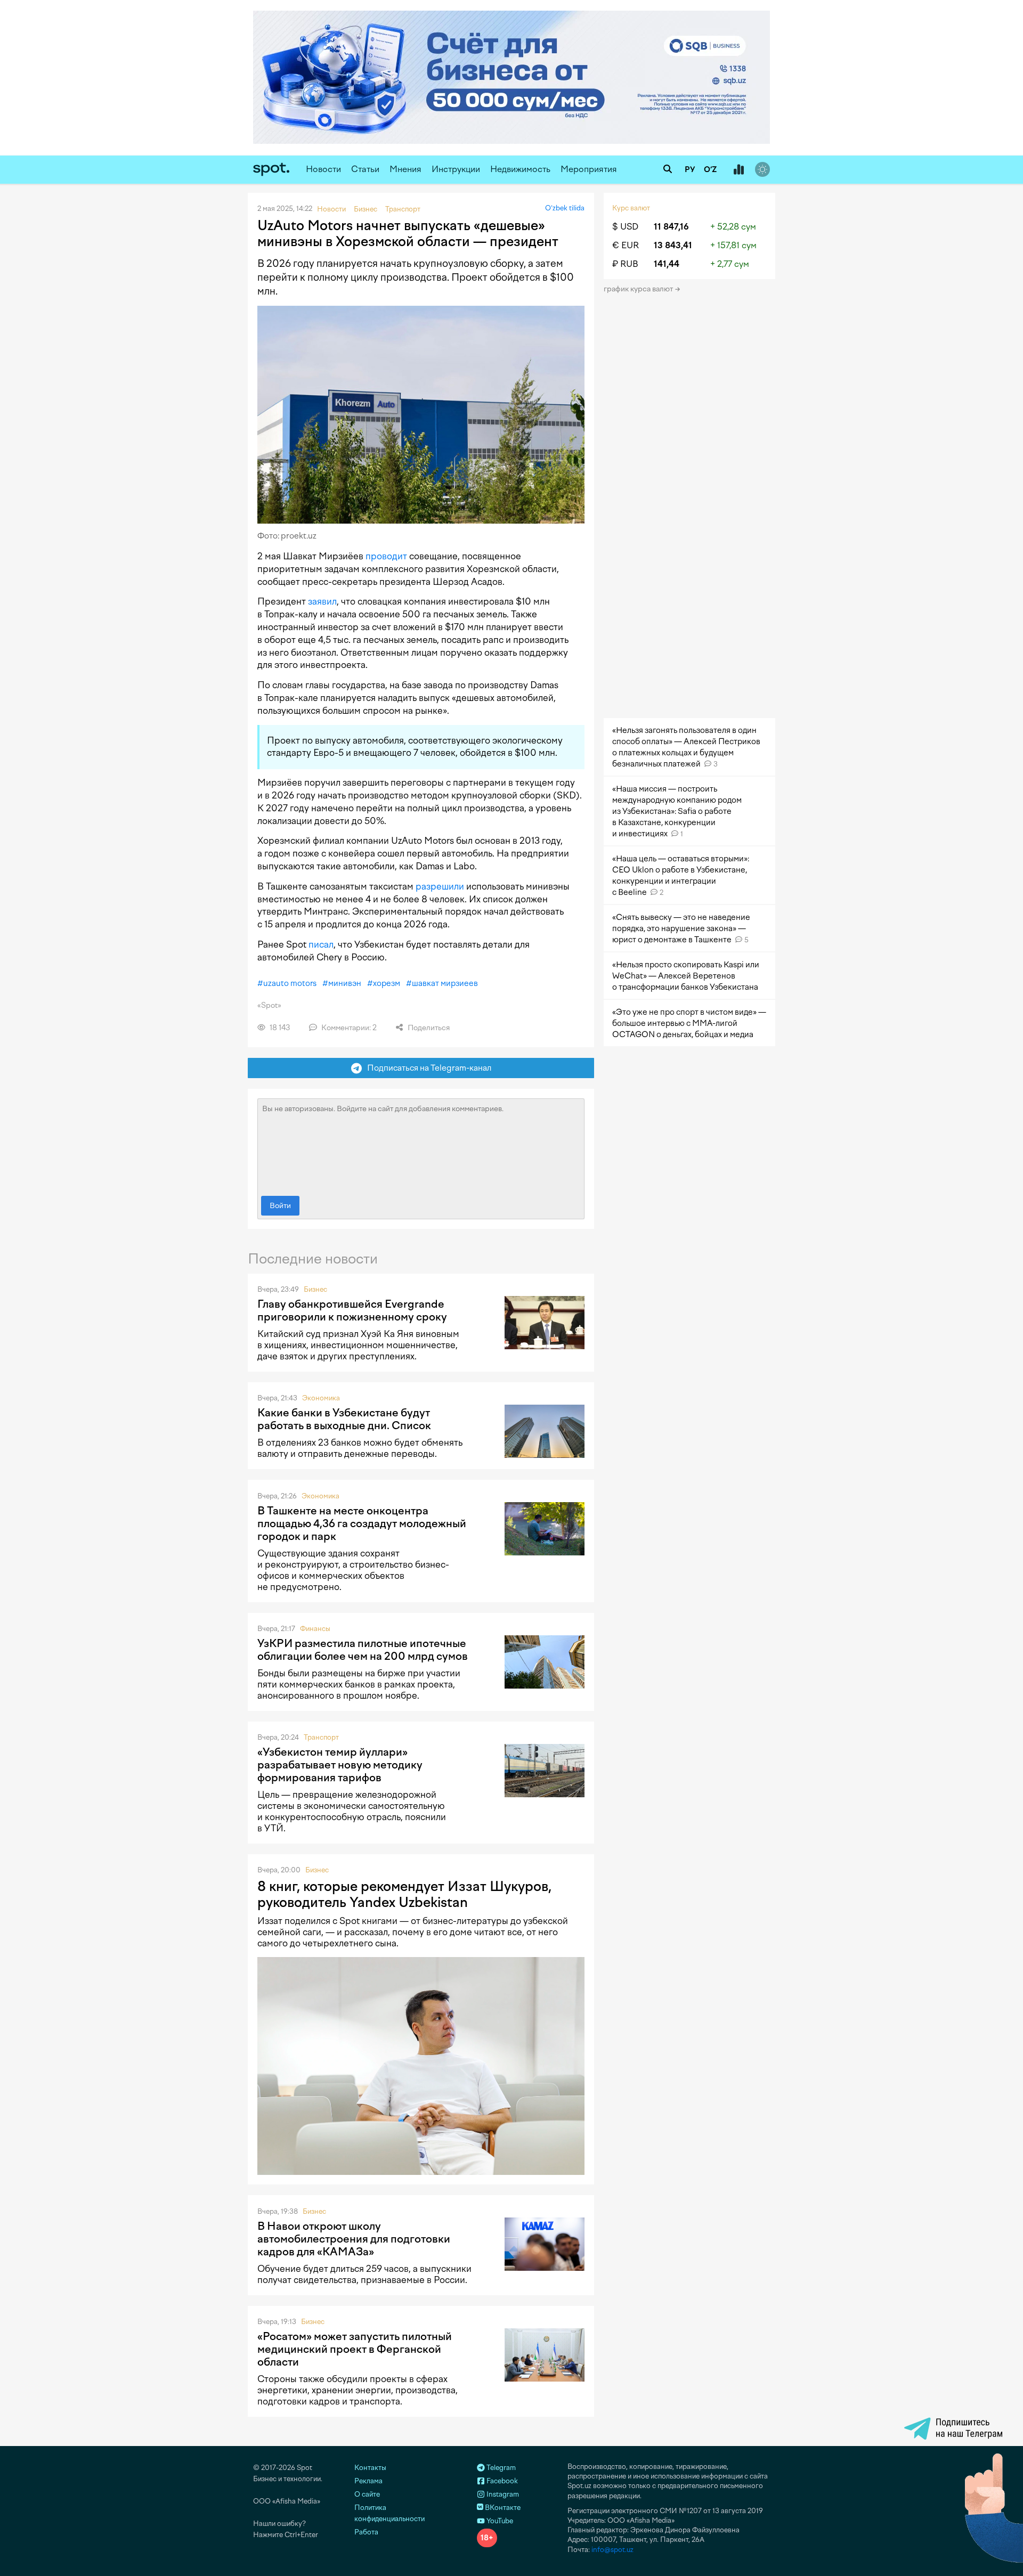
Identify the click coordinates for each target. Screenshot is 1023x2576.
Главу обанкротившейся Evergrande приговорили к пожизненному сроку (352, 1310)
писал (321, 944)
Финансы (315, 1629)
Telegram (500, 2468)
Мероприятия (589, 169)
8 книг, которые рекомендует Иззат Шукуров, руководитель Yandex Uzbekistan (404, 1894)
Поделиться (428, 1028)
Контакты (370, 2468)
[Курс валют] (738, 170)
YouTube (499, 2521)
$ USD (625, 227)
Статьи (365, 169)
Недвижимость (520, 169)
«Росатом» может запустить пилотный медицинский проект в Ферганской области (355, 2349)
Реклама (368, 2481)
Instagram (502, 2494)
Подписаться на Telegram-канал (427, 1068)
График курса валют (639, 289)
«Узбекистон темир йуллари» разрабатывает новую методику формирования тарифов (340, 1765)
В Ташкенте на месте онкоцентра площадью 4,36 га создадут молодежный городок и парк (362, 1523)
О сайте (367, 2494)
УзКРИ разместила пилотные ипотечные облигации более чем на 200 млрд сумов (363, 1650)
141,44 (667, 264)
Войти (280, 1206)
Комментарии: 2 (348, 1028)
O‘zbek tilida (565, 208)
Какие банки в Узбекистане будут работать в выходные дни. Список (344, 1419)
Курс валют (631, 208)
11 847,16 (671, 227)
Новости (323, 169)
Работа (366, 2532)
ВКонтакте (502, 2508)
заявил (322, 601)
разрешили (440, 886)
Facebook (501, 2481)
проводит (386, 556)
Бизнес (315, 1289)
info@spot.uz (612, 2550)
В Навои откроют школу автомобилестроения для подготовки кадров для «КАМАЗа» (354, 2239)
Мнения (405, 169)
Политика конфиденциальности (389, 2513)
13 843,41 (673, 245)
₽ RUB (625, 264)
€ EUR (626, 245)
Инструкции (456, 169)
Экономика (321, 1398)
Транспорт (321, 1737)
